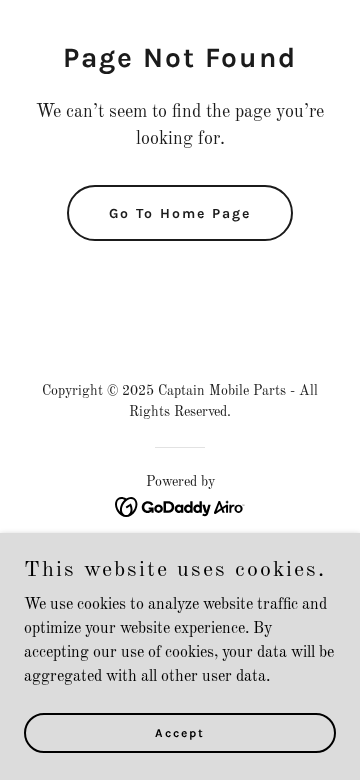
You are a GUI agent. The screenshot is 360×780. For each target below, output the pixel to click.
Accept (180, 732)
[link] (180, 507)
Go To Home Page (180, 213)
